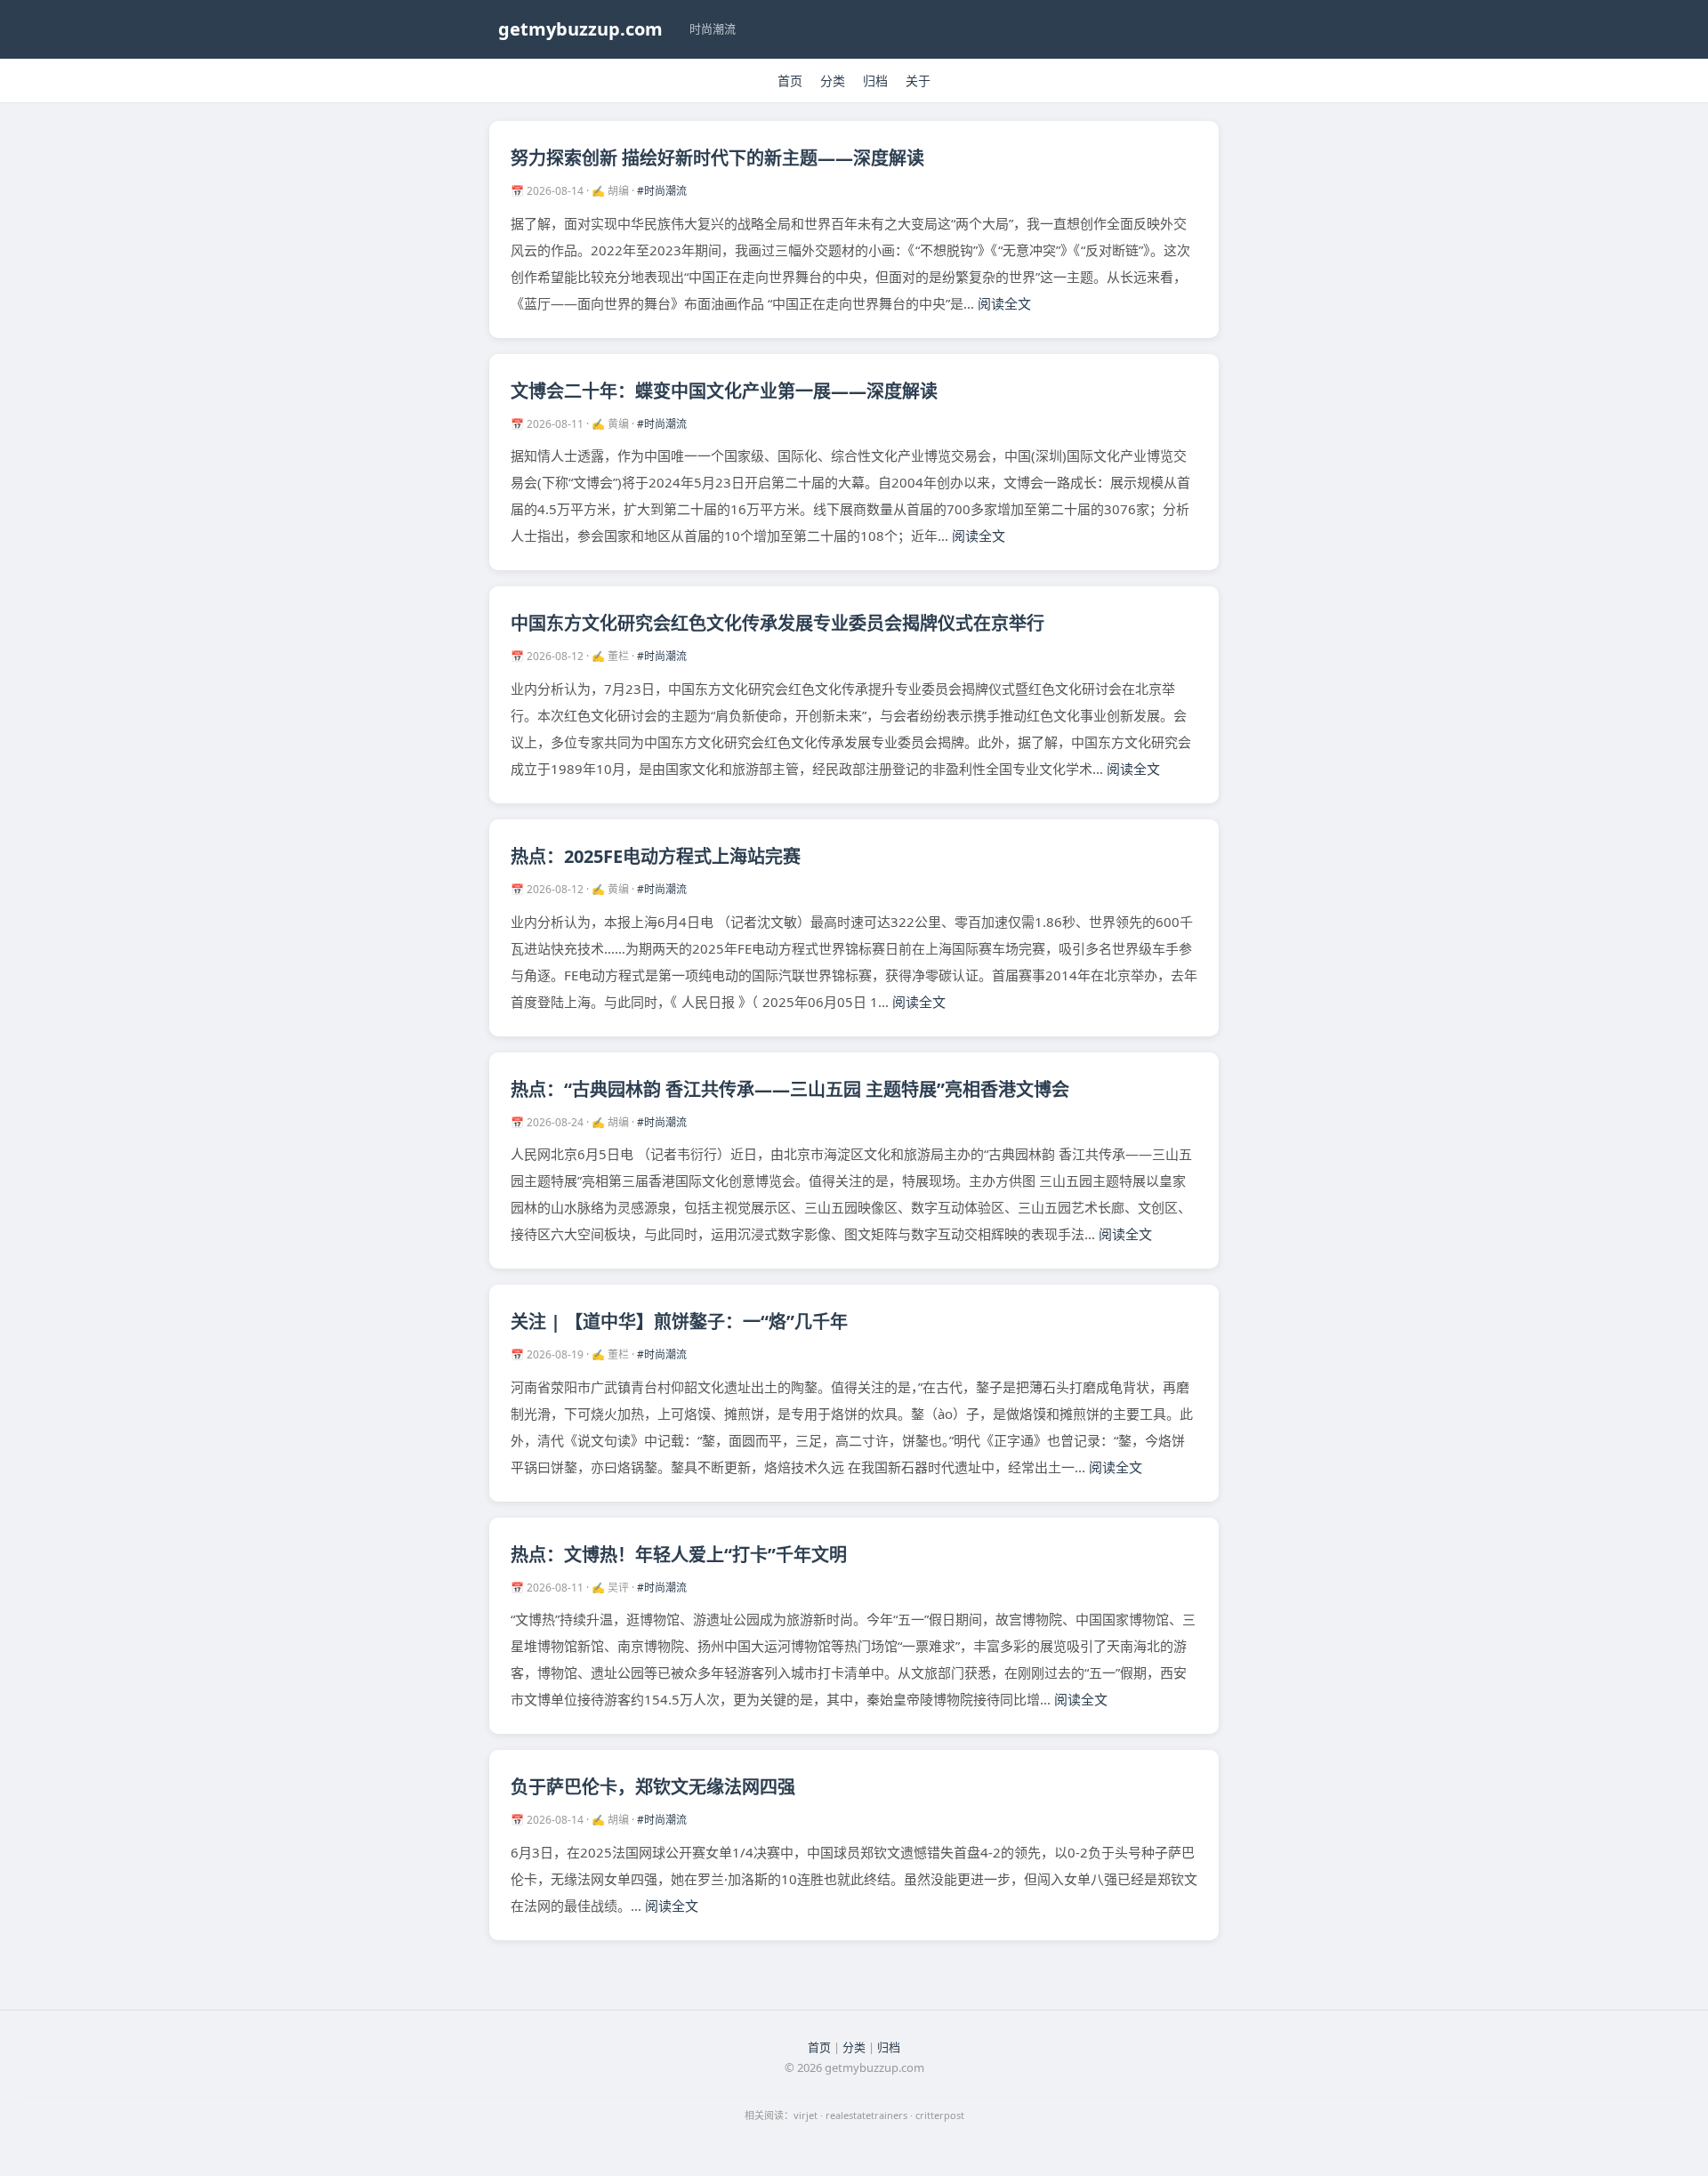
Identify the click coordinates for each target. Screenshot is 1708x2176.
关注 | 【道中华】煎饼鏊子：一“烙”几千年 (679, 1322)
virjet (806, 2115)
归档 (875, 81)
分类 (833, 81)
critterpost (940, 2115)
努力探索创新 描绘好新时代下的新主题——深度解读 (717, 158)
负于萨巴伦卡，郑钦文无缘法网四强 (653, 1787)
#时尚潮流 (662, 191)
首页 (790, 81)
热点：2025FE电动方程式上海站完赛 (656, 856)
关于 (918, 81)
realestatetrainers (866, 2115)
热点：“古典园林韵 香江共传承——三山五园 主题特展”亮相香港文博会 (790, 1089)
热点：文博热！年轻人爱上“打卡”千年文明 (679, 1555)
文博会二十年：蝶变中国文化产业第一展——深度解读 (724, 391)
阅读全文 (1004, 303)
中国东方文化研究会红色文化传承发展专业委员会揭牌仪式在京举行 (777, 623)
